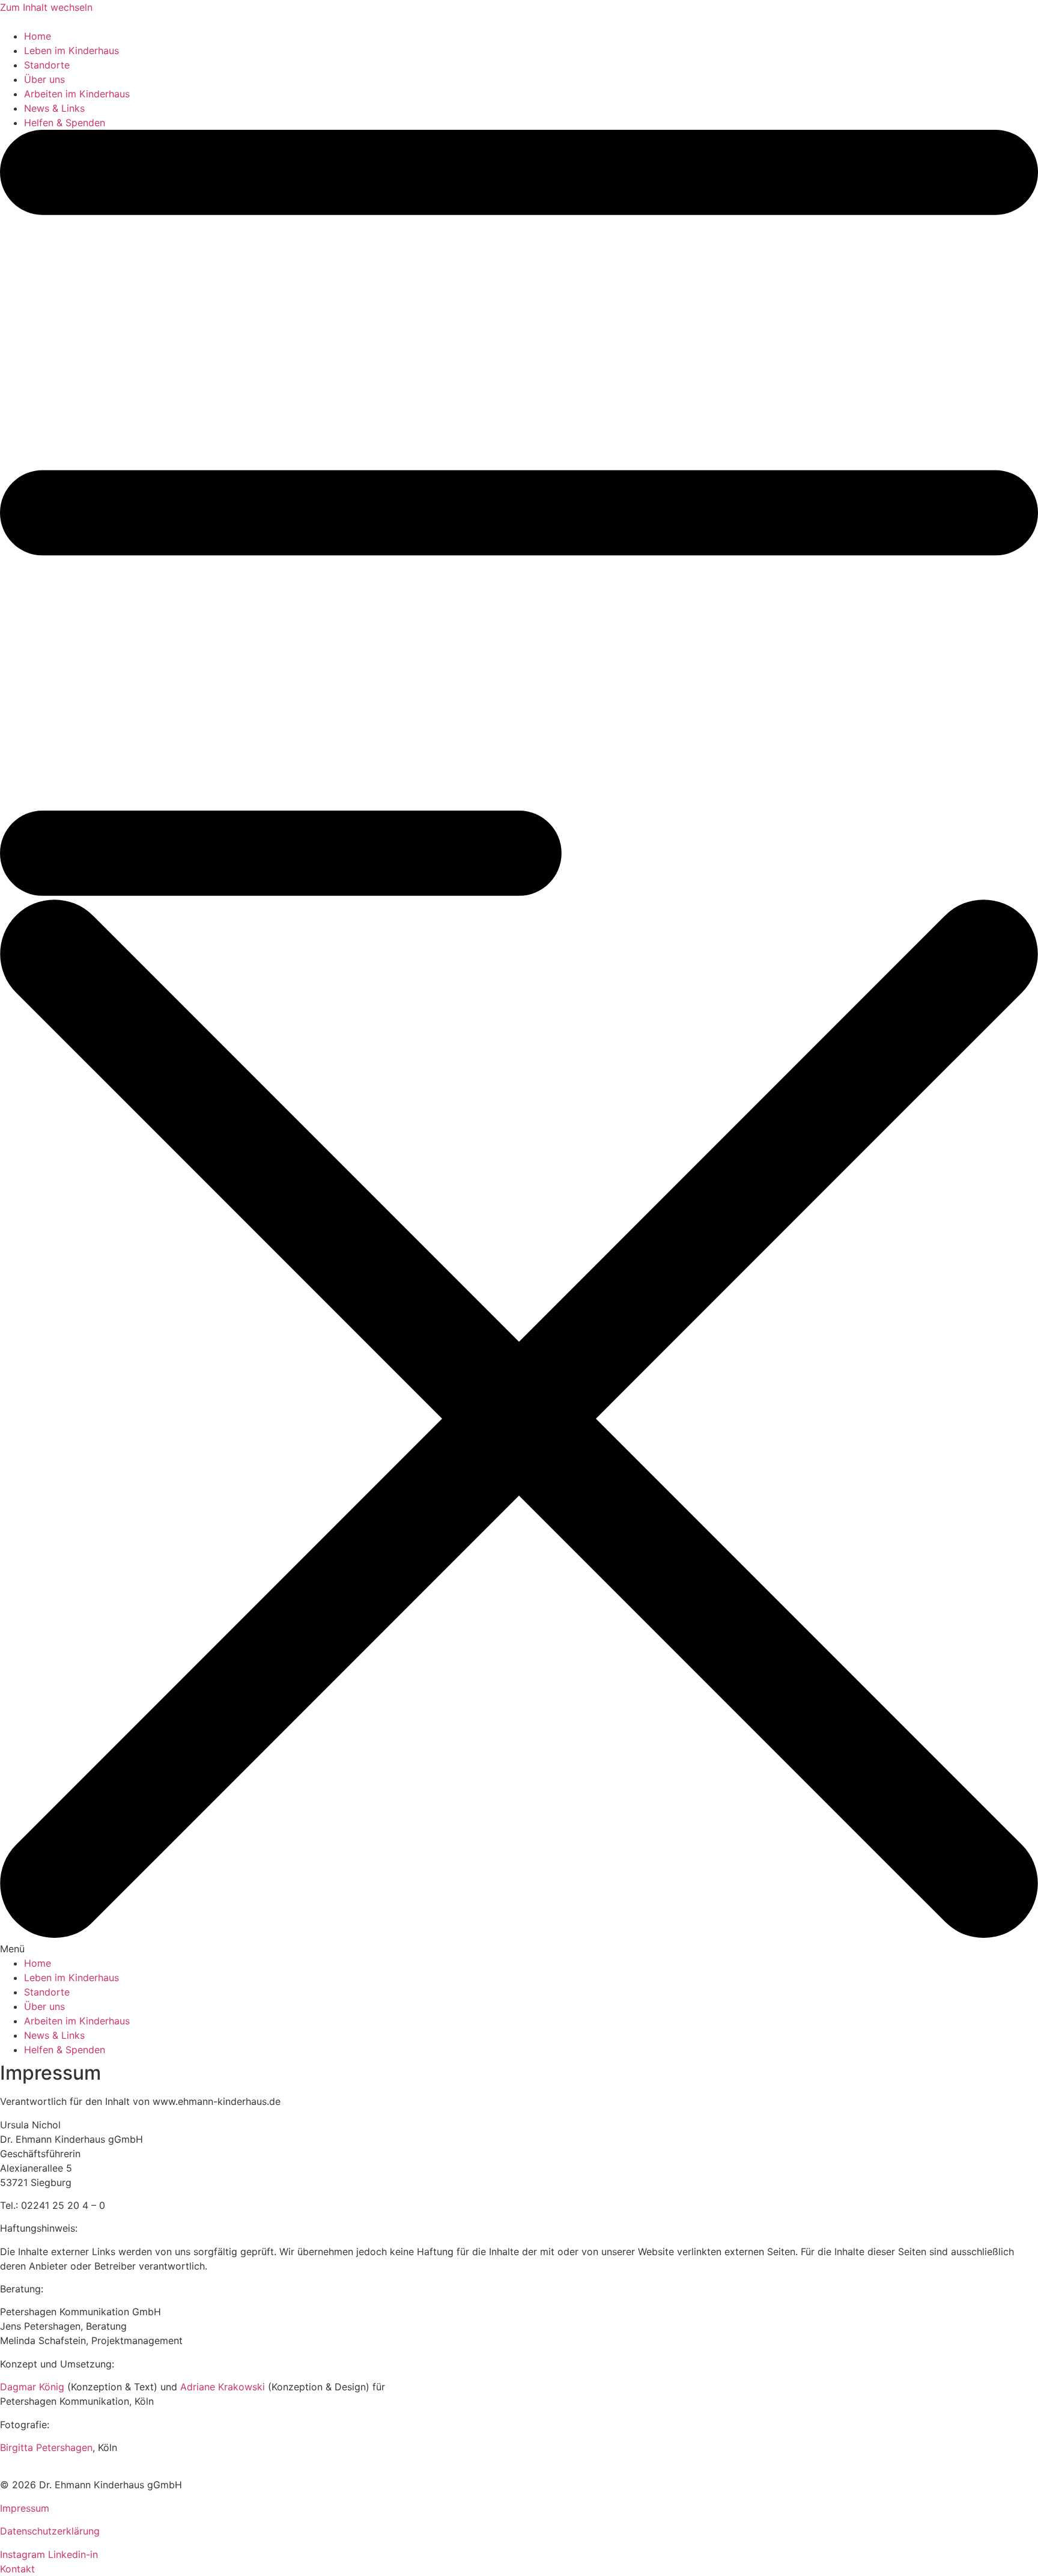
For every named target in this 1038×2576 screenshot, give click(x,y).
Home (38, 36)
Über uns (44, 79)
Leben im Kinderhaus (71, 50)
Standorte (47, 65)
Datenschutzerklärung (50, 2531)
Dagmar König (32, 2387)
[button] (519, 1043)
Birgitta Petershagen (46, 2447)
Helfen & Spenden (65, 123)
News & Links (54, 108)
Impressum (25, 2508)
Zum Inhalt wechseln (46, 7)
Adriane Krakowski (223, 2387)
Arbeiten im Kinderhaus (77, 94)
